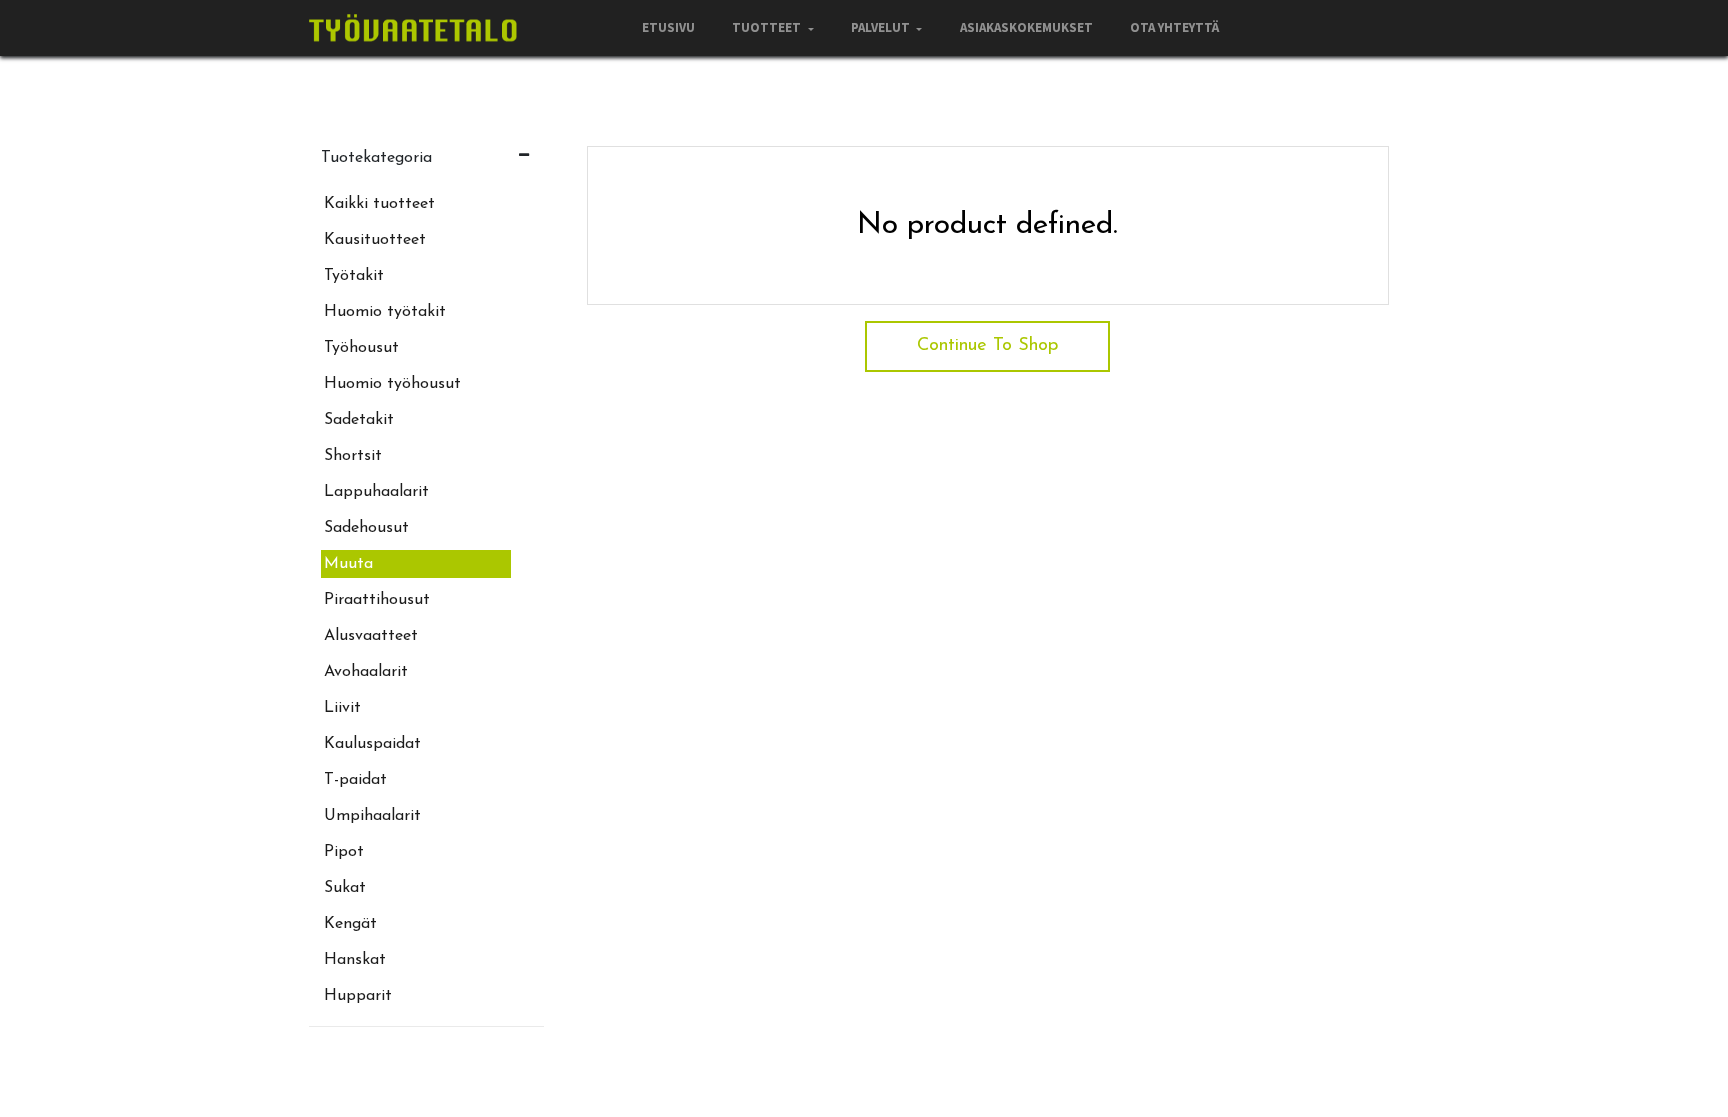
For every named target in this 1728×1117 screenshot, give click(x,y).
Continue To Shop (987, 346)
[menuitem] (668, 28)
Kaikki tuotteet (379, 204)
